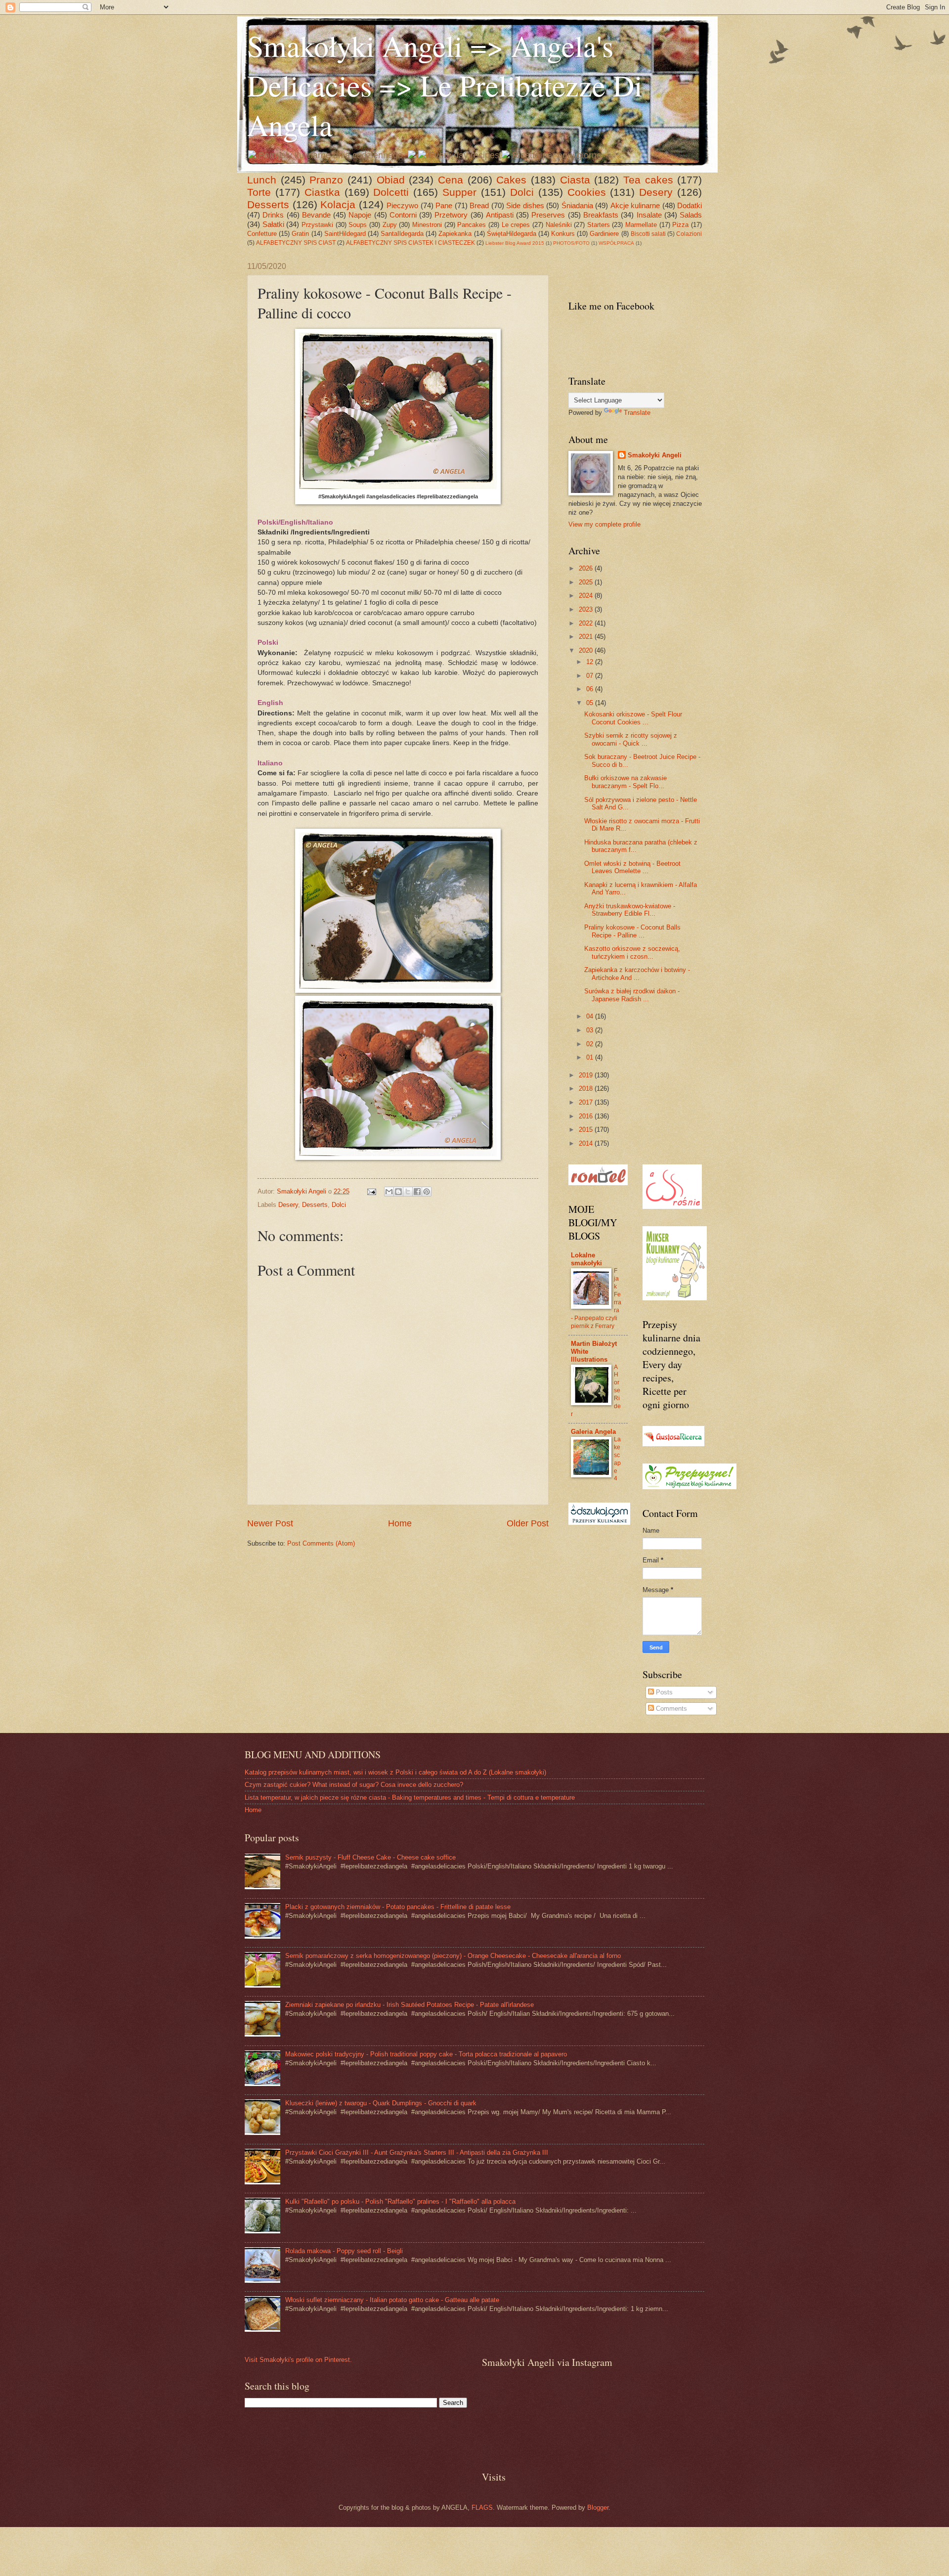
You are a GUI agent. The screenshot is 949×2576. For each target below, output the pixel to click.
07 (591, 676)
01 (591, 1057)
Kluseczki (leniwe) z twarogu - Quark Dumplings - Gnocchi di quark (381, 2103)
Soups (358, 225)
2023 (587, 609)
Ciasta (575, 180)
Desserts (268, 204)
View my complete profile (604, 524)
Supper (459, 192)
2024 (587, 596)
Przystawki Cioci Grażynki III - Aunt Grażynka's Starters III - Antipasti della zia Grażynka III (417, 2153)
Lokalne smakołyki (586, 1259)
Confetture (262, 234)
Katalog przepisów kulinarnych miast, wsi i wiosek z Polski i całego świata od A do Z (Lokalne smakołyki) (395, 1772)
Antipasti (500, 215)
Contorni (403, 215)
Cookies (587, 192)
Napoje (360, 215)
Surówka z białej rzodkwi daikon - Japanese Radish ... (632, 995)
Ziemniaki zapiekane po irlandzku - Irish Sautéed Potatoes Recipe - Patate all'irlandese (410, 2005)
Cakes (511, 180)
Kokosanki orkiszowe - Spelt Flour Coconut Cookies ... (633, 718)
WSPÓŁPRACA (616, 243)
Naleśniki (559, 225)
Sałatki (273, 224)
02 (591, 1044)
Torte (259, 192)
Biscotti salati (648, 234)
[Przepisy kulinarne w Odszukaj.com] (599, 1523)
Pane (444, 205)
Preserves (548, 215)
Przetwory (451, 215)
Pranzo (326, 180)
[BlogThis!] (398, 1192)
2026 (587, 568)
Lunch (262, 180)
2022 (587, 623)
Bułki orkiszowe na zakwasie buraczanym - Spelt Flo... (625, 782)
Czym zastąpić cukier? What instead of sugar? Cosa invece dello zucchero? (354, 1785)
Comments (670, 1709)
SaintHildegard (345, 234)
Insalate (649, 215)
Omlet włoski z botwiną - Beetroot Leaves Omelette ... (632, 867)
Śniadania (577, 205)
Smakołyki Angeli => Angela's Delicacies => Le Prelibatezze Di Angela (445, 85)
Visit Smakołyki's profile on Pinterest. (298, 2360)
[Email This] (389, 1192)
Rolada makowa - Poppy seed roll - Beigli (344, 2251)
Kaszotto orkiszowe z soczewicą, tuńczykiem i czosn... (632, 952)
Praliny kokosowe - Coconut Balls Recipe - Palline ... (632, 931)
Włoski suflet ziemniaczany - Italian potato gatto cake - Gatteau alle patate (392, 2300)
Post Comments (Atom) (321, 1543)
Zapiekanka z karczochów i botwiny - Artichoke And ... (637, 974)
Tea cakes (648, 180)
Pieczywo (402, 205)
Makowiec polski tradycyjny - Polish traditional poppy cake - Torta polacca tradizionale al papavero (426, 2054)
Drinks (273, 215)
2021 (587, 637)
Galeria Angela (593, 1432)
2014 (587, 1143)
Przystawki (317, 225)
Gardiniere (604, 234)
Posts (663, 1692)
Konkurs (563, 234)
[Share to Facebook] (417, 1192)
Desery (656, 192)
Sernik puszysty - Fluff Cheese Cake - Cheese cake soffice (370, 1857)
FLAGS (482, 2508)
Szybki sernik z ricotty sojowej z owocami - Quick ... (631, 739)
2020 (587, 650)
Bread (479, 205)
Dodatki (690, 205)
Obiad (391, 180)
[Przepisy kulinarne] (690, 1487)
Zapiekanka (455, 234)
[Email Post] (371, 1191)
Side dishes (525, 205)
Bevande (316, 215)
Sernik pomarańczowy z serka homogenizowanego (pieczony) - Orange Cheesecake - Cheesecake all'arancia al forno (453, 1956)
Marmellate (641, 225)
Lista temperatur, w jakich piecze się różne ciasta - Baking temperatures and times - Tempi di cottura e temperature (410, 1798)
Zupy (390, 225)
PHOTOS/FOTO (571, 243)
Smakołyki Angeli (655, 455)
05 (591, 703)
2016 (587, 1116)
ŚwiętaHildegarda (512, 234)
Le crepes (516, 225)
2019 (587, 1075)
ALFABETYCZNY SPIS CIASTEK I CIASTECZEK (410, 243)
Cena (451, 180)
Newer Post (270, 1523)
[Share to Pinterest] (427, 1192)
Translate (637, 413)
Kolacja (338, 204)
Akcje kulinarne (635, 205)
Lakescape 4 (617, 1459)
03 (591, 1030)
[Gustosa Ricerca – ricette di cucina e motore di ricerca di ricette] (673, 1444)
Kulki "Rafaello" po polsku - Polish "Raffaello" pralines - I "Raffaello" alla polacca (400, 2201)
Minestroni (427, 225)
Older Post (528, 1523)
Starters (599, 225)
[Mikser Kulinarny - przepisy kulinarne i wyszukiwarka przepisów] (675, 1298)
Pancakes (472, 225)
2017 (587, 1102)
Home (400, 1523)
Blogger (598, 2508)
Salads (691, 215)
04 (591, 1016)
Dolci (522, 192)
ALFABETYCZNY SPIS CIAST (296, 243)
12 (591, 662)
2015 (587, 1130)
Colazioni (689, 234)
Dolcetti (391, 192)
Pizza (680, 225)
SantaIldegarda (402, 234)
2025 (587, 582)
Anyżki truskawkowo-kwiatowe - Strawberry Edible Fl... (630, 910)
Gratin (300, 234)
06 (591, 689)
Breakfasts (601, 215)
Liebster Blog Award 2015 (515, 243)
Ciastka (322, 192)
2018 (587, 1088)
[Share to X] (408, 1192)
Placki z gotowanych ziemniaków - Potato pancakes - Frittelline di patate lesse (398, 1907)
